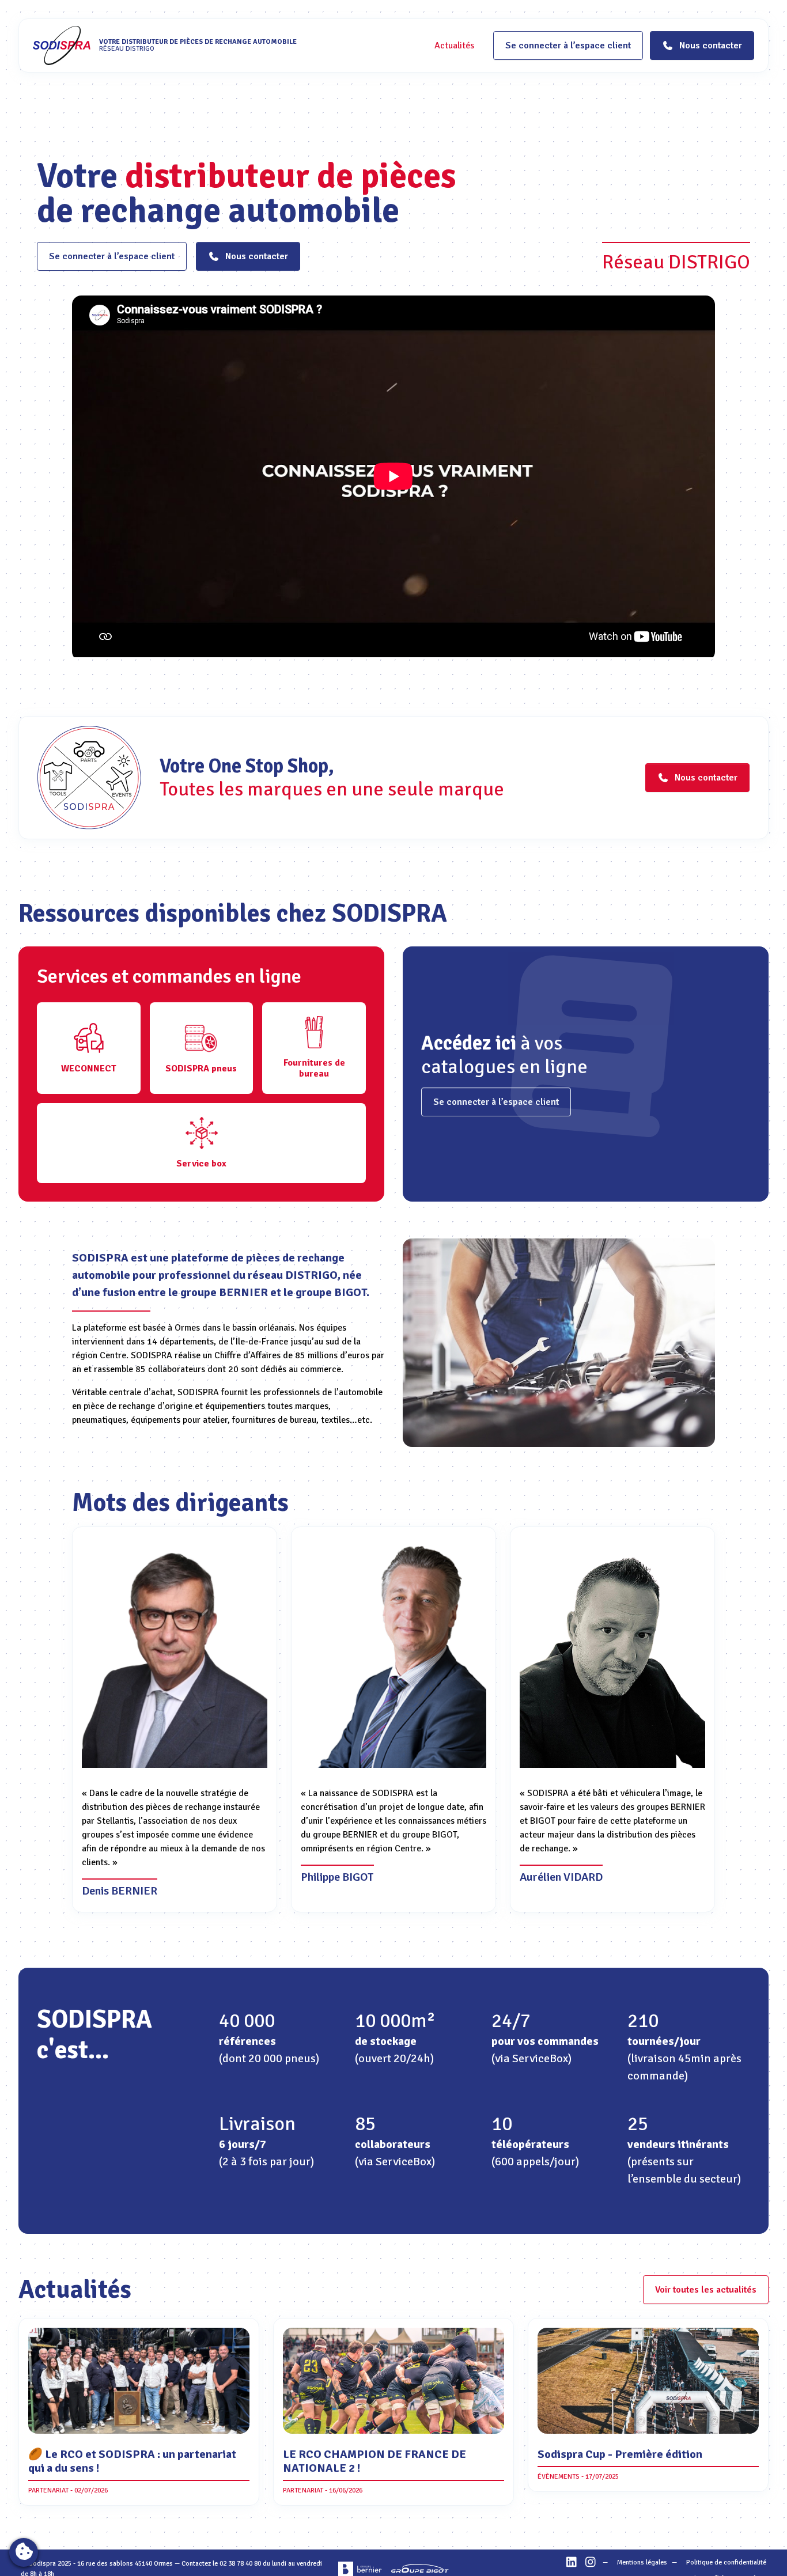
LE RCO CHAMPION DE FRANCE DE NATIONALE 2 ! (374, 2461)
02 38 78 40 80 (240, 2564)
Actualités (454, 46)
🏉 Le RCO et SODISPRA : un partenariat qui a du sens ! (132, 2461)
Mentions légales (642, 2562)
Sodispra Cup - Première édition (620, 2454)
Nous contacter (257, 256)
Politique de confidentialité (726, 2562)
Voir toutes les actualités (706, 2290)
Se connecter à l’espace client (568, 46)
